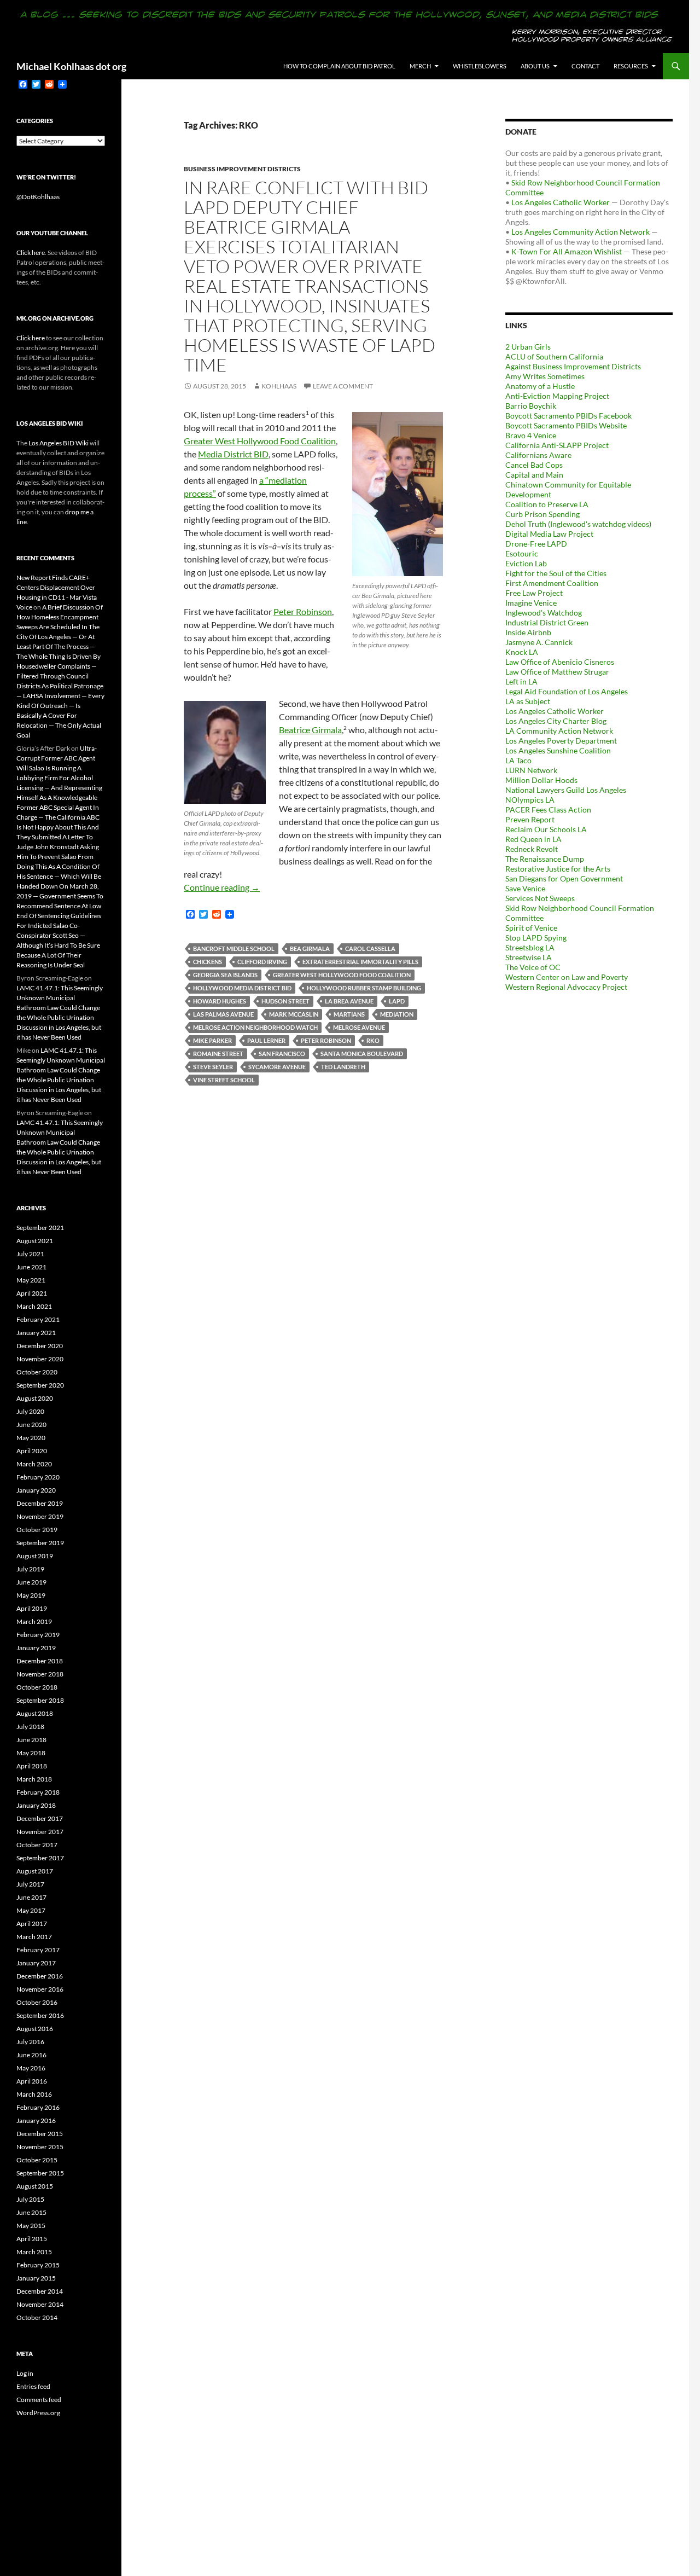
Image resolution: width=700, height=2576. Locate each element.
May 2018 (31, 1753)
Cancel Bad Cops (534, 465)
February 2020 (38, 1477)
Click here (31, 253)
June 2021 (31, 1267)
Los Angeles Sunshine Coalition (558, 750)
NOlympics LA (530, 800)
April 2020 (32, 1451)
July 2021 (30, 1254)
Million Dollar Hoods (541, 780)
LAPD (397, 1001)
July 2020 (30, 1411)
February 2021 (38, 1319)
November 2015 (40, 2147)
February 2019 (38, 1635)
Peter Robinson (303, 611)
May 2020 (31, 1438)
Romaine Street (218, 1054)
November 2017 (40, 1832)
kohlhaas (279, 386)
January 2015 (36, 2278)
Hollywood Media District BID (242, 988)
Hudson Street (285, 1001)
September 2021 (40, 1228)
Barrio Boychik (531, 406)
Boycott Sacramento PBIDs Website (566, 425)
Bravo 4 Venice (531, 435)
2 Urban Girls (528, 347)
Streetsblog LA (530, 947)
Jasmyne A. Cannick (539, 642)
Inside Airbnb (528, 632)
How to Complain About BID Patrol (339, 66)
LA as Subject (528, 701)
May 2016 (31, 2068)
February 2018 (38, 1792)
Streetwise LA (529, 957)
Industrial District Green (547, 622)
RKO (373, 1040)
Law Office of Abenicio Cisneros (560, 662)
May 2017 (31, 1910)
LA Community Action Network (559, 731)
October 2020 (37, 1372)
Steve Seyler (213, 1067)
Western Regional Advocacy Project (566, 987)
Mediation (397, 1014)
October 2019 (37, 1530)
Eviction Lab (526, 563)
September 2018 (40, 1700)
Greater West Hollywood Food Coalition (260, 441)
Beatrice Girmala (310, 730)
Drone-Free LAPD (536, 544)
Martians (349, 1014)
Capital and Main (534, 475)
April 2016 (32, 2081)
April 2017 (32, 1924)
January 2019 (36, 1648)
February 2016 (38, 2107)
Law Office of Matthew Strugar (557, 672)
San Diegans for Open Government (564, 878)
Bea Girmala (310, 948)
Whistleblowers (480, 66)
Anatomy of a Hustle (540, 386)
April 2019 (32, 1608)
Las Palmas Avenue (223, 1014)
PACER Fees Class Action (548, 810)
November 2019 (40, 1516)
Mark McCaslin (294, 1014)
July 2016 (30, 2042)
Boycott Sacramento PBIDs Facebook (568, 416)
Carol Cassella (370, 948)
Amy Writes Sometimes (545, 376)
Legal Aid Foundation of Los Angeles (567, 691)
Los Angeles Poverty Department (561, 741)
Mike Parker (212, 1040)
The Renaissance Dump (545, 859)
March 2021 (34, 1306)
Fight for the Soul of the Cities (556, 573)
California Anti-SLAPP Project (557, 445)
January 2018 (36, 1805)
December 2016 (40, 1976)
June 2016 (31, 2055)
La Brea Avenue (349, 1001)
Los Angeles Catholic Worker (561, 202)
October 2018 (37, 1687)
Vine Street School (224, 1080)
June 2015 (31, 2212)
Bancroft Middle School (234, 948)
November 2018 (40, 1674)
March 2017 (34, 1937)
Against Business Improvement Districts (573, 366)
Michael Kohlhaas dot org (71, 66)
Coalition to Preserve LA (547, 504)
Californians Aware (538, 455)
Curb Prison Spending (542, 514)
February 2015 (38, 2265)
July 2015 (30, 2199)
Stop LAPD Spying (536, 938)
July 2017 (30, 1884)
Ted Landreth (343, 1067)
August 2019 (35, 1556)
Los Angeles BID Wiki (59, 443)
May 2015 (31, 2226)
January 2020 (36, 1490)
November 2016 (40, 1989)
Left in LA (521, 681)
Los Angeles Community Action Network (581, 232)
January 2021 (36, 1333)
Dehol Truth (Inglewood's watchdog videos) (578, 524)
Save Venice (525, 888)
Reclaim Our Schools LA (546, 829)
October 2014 (37, 2317)
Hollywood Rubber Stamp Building (364, 988)
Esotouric (522, 553)
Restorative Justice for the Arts (558, 869)
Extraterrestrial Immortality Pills (360, 962)
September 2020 (40, 1385)
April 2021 (32, 1293)
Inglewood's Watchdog (544, 613)
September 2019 (40, 1543)
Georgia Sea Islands (225, 975)
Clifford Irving (262, 962)
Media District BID (233, 454)
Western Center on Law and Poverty (567, 977)
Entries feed (33, 2386)
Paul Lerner (266, 1040)
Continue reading (222, 887)
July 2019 (30, 1569)
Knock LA (522, 652)
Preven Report (530, 819)
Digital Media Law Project (549, 534)
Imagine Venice (531, 603)
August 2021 (35, 1241)
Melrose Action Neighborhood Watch (255, 1027)
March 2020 (34, 1464)
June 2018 (31, 1740)
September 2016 (40, 2015)
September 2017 (40, 1858)
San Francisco (282, 1054)
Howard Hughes (220, 1001)
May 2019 (31, 1595)
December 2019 (40, 1503)
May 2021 (31, 1280)
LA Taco (518, 760)
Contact (585, 66)
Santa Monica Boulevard (362, 1054)
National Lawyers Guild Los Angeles (566, 790)
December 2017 (40, 1818)
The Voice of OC (533, 967)
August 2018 (35, 1713)
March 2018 (34, 1779)
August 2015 (35, 2186)
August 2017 (35, 1871)
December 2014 (40, 2291)
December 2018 (40, 1661)
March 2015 (34, 2252)
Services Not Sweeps (540, 898)
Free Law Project (534, 593)
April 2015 (32, 2239)
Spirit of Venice (531, 928)
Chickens (208, 962)
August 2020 (35, 1398)
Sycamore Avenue (277, 1067)
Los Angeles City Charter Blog (556, 721)
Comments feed (39, 2400)
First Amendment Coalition (552, 583)
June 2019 (31, 1582)
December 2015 (40, 2134)
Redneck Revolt (532, 849)
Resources (631, 66)
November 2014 (40, 2304)
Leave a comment (343, 386)
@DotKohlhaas (38, 197)
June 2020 (31, 1425)
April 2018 (32, 1766)
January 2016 (36, 2120)
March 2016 (34, 2094)
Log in (25, 2373)
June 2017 (31, 1897)
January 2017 (36, 1963)
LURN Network (531, 770)
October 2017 (37, 1845)
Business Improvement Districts (242, 169)
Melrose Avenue (359, 1027)
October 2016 (37, 2002)
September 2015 (40, 2173)
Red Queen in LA (533, 839)
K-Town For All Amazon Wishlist (567, 251)
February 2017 (38, 1950)
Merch (420, 66)
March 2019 (34, 1621)
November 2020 (40, 1359)
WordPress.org (38, 2413)
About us (535, 66)
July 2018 (30, 1727)
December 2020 (40, 1346)
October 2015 (37, 2160)
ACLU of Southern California (554, 356)
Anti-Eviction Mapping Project (557, 396)
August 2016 (35, 2029)
